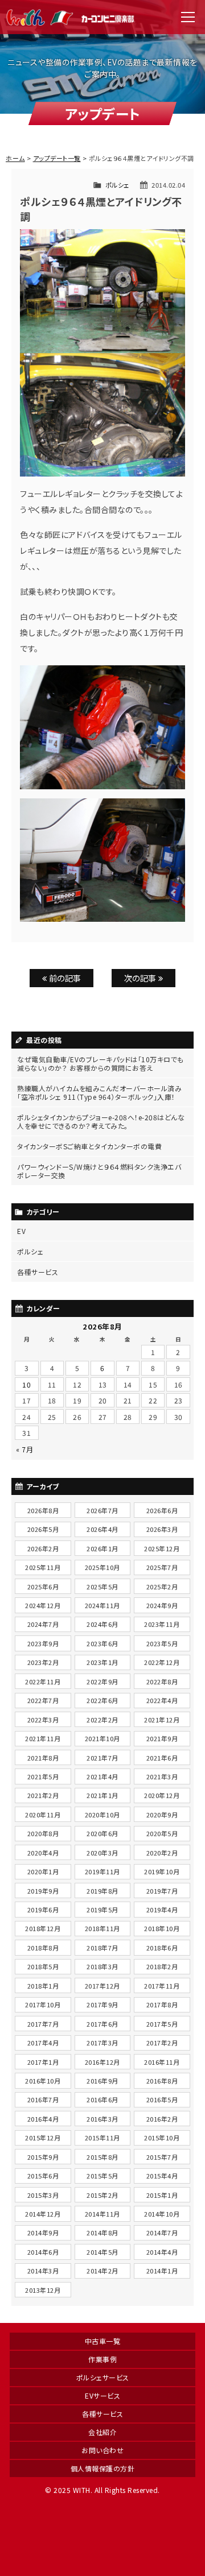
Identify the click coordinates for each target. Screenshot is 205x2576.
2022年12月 (162, 1662)
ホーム (15, 158)
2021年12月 (162, 1720)
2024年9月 (162, 1605)
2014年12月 (43, 2214)
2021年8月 (43, 1758)
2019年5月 (102, 1910)
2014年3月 (43, 2271)
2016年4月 (43, 2119)
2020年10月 (102, 1815)
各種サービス (38, 1272)
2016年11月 (162, 2062)
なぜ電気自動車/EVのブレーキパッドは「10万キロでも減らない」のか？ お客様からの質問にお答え (101, 1063)
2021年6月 (162, 1758)
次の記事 (142, 978)
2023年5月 (162, 1643)
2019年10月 (162, 1871)
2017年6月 (102, 2024)
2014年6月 (43, 2252)
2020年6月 (102, 1833)
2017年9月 (102, 2005)
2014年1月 (162, 2271)
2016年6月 (102, 2099)
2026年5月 (43, 1529)
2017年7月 (43, 2024)
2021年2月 (43, 1795)
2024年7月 (43, 1624)
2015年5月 (102, 2176)
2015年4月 (162, 2176)
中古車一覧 (103, 2341)
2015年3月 (43, 2195)
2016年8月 (162, 2081)
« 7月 (24, 1449)
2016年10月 (43, 2081)
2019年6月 (43, 1910)
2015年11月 (102, 2138)
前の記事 (64, 978)
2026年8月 (43, 1510)
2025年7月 (162, 1567)
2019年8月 (102, 1891)
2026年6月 (162, 1510)
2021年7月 (102, 1758)
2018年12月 (43, 1928)
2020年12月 (162, 1795)
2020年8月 (43, 1833)
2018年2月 (162, 1966)
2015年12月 (43, 2138)
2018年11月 (102, 1928)
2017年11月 (162, 1986)
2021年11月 (43, 1738)
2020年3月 (102, 1853)
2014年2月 (102, 2271)
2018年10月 (162, 1928)
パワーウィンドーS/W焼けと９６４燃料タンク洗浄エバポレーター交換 (99, 1171)
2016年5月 (162, 2099)
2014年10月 (162, 2214)
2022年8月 (162, 1682)
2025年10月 (102, 1567)
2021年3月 (162, 1776)
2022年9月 (102, 1682)
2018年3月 (102, 1966)
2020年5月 (162, 1833)
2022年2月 (102, 1720)
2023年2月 (43, 1662)
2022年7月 (43, 1700)
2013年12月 (43, 2290)
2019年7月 (162, 1891)
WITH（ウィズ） (71, 17)
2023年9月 (43, 1643)
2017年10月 (43, 2005)
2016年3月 (102, 2119)
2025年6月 (43, 1587)
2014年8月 (102, 2233)
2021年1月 (102, 1795)
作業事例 (102, 2359)
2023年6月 (102, 1643)
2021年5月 (43, 1776)
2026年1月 (102, 1548)
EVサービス (102, 2395)
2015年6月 (43, 2176)
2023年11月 (162, 1624)
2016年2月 (162, 2119)
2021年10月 (102, 1738)
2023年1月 (102, 1662)
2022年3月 (43, 1720)
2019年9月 (43, 1891)
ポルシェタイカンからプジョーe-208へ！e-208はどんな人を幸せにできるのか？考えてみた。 (101, 1121)
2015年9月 (43, 2157)
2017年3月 (102, 2043)
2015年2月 (102, 2195)
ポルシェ (117, 185)
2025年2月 (162, 1587)
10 (26, 1384)
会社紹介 (102, 2432)
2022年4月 (162, 1700)
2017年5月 (162, 2024)
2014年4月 (162, 2252)
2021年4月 (102, 1776)
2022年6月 (102, 1700)
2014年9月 (43, 2233)
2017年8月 (162, 2005)
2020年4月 (43, 1853)
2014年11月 (102, 2214)
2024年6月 (102, 1624)
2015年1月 (162, 2195)
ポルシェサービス (103, 2377)
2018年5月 (43, 1966)
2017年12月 (102, 1986)
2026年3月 (162, 1529)
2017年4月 (43, 2043)
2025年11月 (43, 1567)
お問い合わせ (102, 2450)
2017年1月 (43, 2062)
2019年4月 (162, 1910)
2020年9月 (162, 1815)
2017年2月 (162, 2043)
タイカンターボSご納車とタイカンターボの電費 (89, 1146)
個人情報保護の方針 (103, 2468)
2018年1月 (43, 1986)
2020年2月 (162, 1853)
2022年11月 (43, 1682)
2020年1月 (43, 1871)
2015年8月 (102, 2157)
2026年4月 (102, 1529)
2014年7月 (162, 2233)
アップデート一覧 (57, 158)
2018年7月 (102, 1948)
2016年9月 (102, 2081)
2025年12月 (162, 1548)
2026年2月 (43, 1548)
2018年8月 (43, 1948)
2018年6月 (162, 1948)
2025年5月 (102, 1587)
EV (21, 1231)
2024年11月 (102, 1605)
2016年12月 (102, 2062)
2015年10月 (162, 2138)
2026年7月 (102, 1510)
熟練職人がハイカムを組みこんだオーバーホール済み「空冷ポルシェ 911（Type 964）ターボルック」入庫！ (99, 1092)
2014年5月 (102, 2252)
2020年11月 (43, 1815)
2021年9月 (162, 1738)
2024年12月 (43, 1605)
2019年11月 (102, 1871)
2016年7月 (43, 2099)
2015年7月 (162, 2157)
